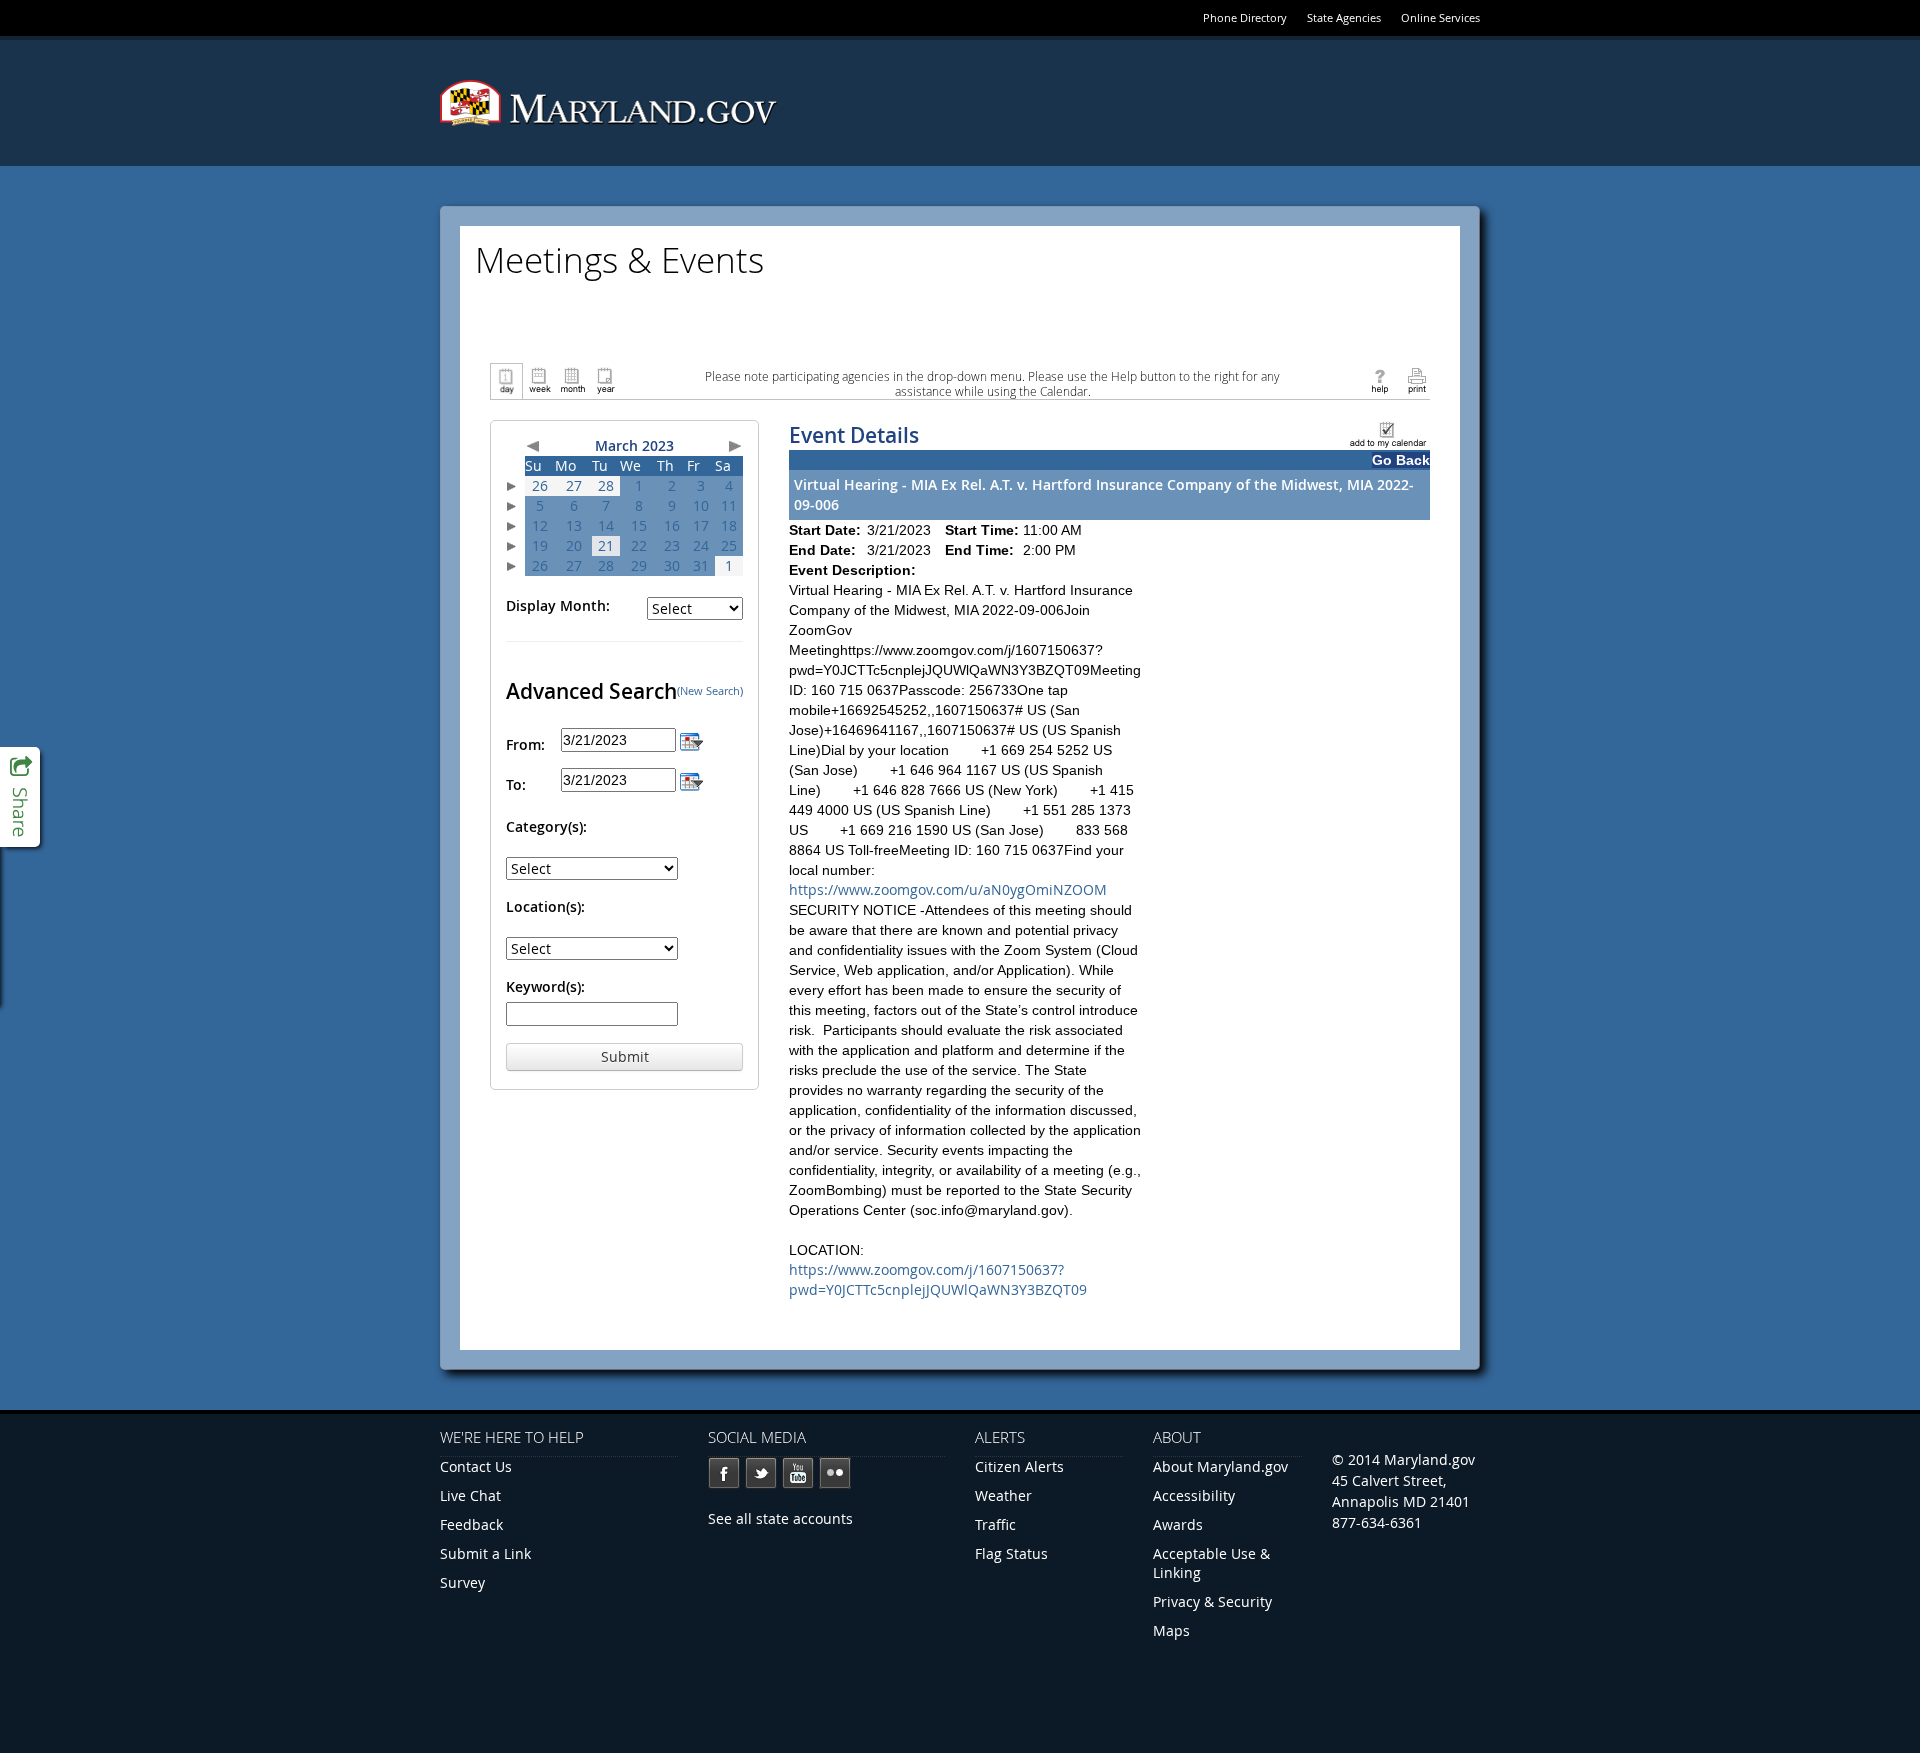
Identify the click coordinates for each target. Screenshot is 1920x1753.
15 (639, 525)
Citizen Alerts (1019, 1466)
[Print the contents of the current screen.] (1416, 379)
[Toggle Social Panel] (20, 797)
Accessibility (1194, 1495)
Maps (1171, 1630)
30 (672, 565)
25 (729, 545)
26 (540, 485)
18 (729, 525)
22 (639, 545)
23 (672, 545)
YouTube (798, 1473)
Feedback (471, 1524)
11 (729, 505)
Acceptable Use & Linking (1211, 1563)
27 (574, 485)
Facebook (724, 1473)
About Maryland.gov (1220, 1466)
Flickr (835, 1473)
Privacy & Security (1212, 1601)
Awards (1178, 1524)
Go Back (1401, 460)
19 (540, 545)
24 (701, 545)
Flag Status (1011, 1553)
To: (516, 784)
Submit (625, 1056)
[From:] (691, 739)
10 (701, 505)
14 (606, 525)
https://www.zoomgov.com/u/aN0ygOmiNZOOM (948, 889)
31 (701, 565)
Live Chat (470, 1495)
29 (639, 565)
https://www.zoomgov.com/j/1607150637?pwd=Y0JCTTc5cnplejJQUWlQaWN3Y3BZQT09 (938, 1279)
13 (574, 525)
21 (606, 545)
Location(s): (545, 906)
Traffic (995, 1524)
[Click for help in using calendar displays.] (1379, 379)
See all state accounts (780, 1518)
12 (540, 525)
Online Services (1440, 17)
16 (672, 525)
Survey (462, 1582)
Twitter (761, 1473)
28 (606, 485)
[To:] (691, 779)
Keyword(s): (545, 986)
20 (574, 545)
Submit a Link (485, 1553)
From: (525, 744)
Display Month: (558, 605)
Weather (1003, 1495)
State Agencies (1344, 17)
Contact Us (476, 1466)
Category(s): (546, 826)
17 (701, 525)
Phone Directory (1245, 17)
